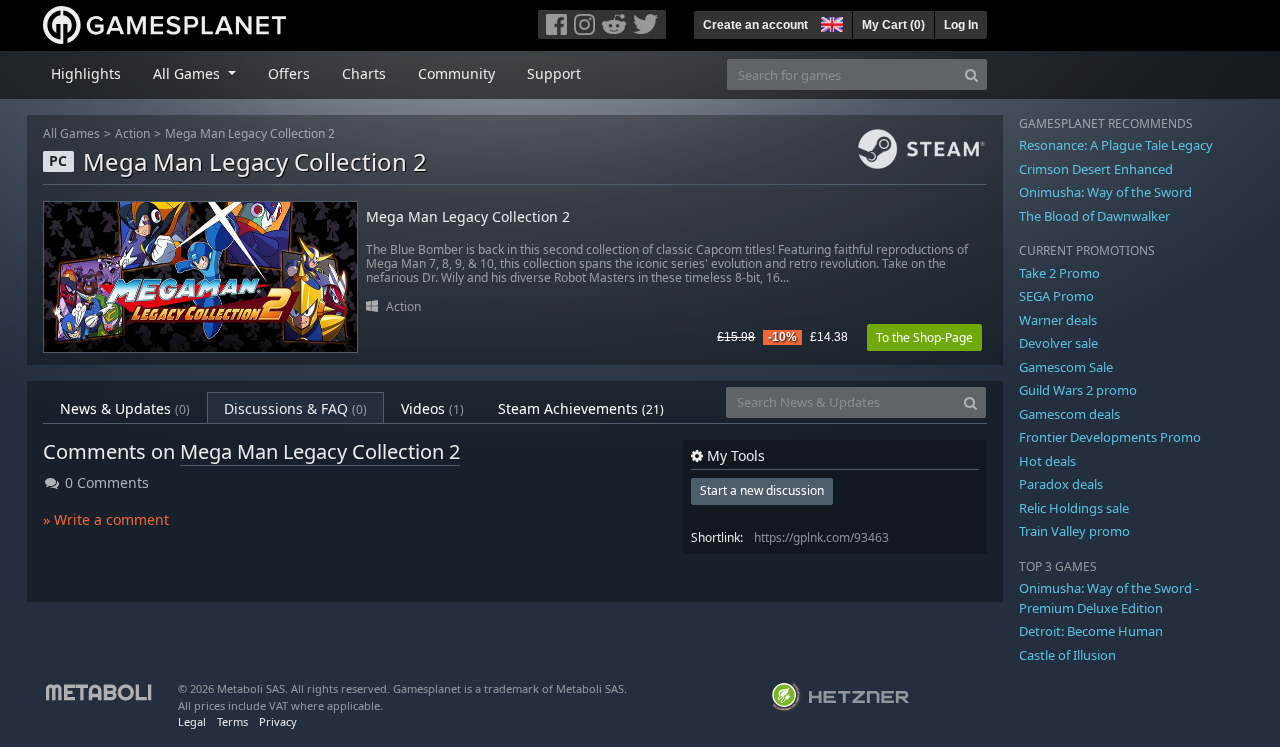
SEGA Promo (1056, 296)
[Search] (971, 74)
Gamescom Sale (1066, 367)
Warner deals (1058, 320)
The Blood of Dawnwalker (1094, 216)
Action (132, 133)
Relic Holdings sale (1074, 508)
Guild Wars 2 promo (1078, 390)
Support (554, 73)
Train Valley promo (1074, 531)
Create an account (755, 25)
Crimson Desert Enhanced (1096, 169)
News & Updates (125, 408)
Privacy (278, 721)
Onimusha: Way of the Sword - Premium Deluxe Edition (1109, 598)
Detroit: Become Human (1091, 631)
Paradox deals (1061, 484)
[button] (830, 22)
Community (456, 73)
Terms (232, 721)
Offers (289, 73)
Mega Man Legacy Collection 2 (250, 133)
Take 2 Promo (1059, 273)
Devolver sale (1058, 343)
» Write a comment (106, 519)
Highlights (86, 73)
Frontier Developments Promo (1110, 437)
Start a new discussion (762, 490)
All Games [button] (188, 73)
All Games (71, 133)
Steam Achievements (581, 408)
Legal (192, 721)
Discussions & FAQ (295, 408)
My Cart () (893, 25)
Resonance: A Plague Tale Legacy (1116, 145)
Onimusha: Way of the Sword (1105, 192)
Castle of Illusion (1067, 655)
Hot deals (1047, 461)
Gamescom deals (1069, 414)
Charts (364, 73)
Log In (961, 25)
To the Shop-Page (924, 337)
